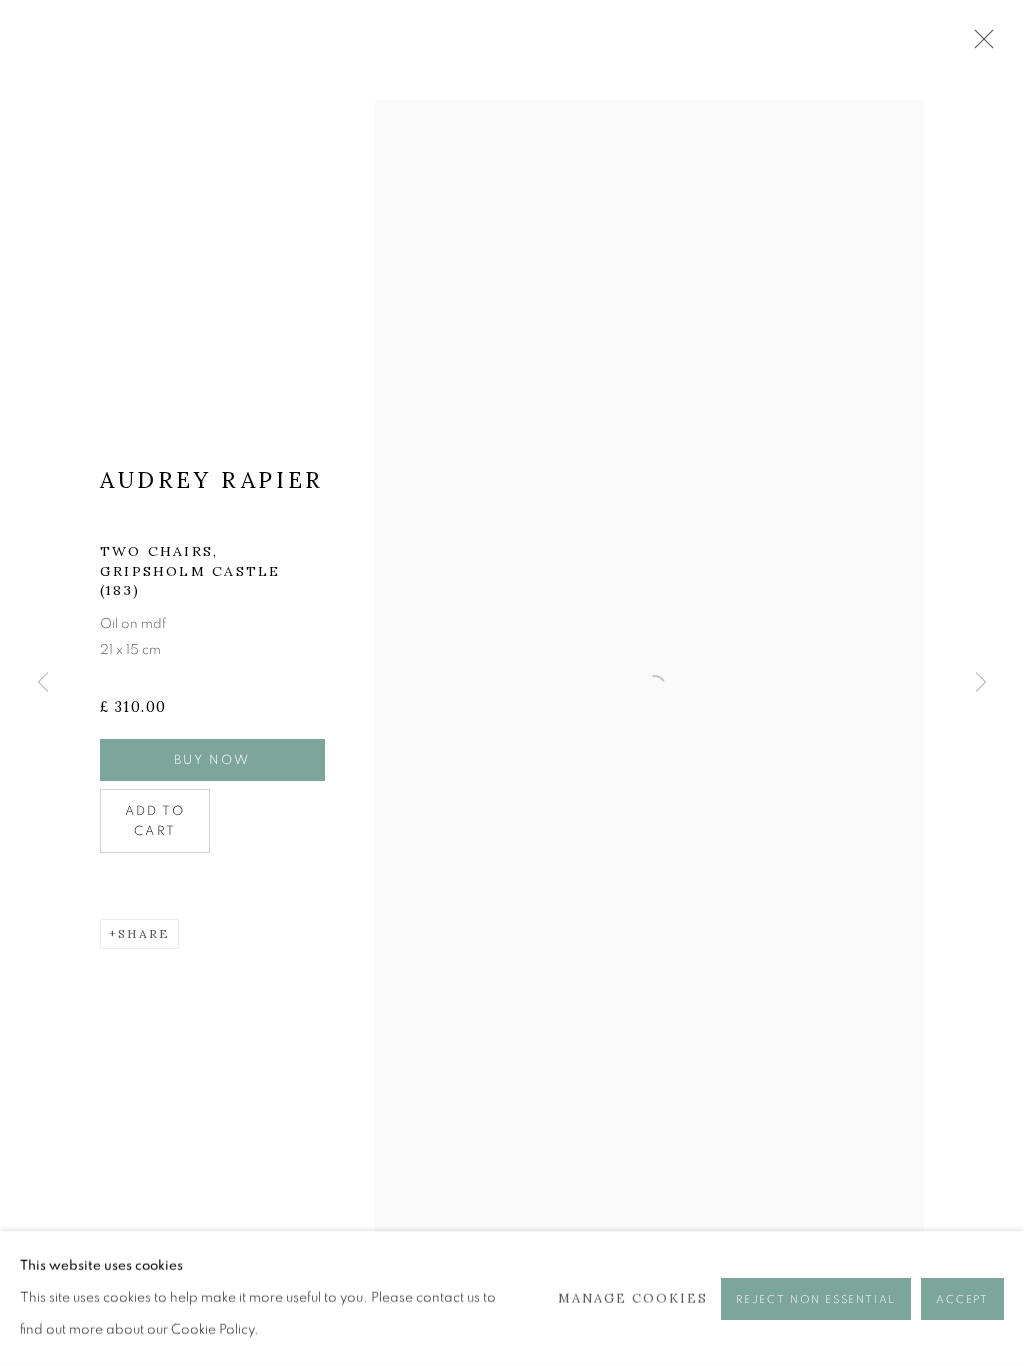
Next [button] (981, 683)
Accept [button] (962, 1298)
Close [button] (979, 45)
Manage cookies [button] (633, 1297)
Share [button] (144, 933)
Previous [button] (43, 683)
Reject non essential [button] (816, 1298)
